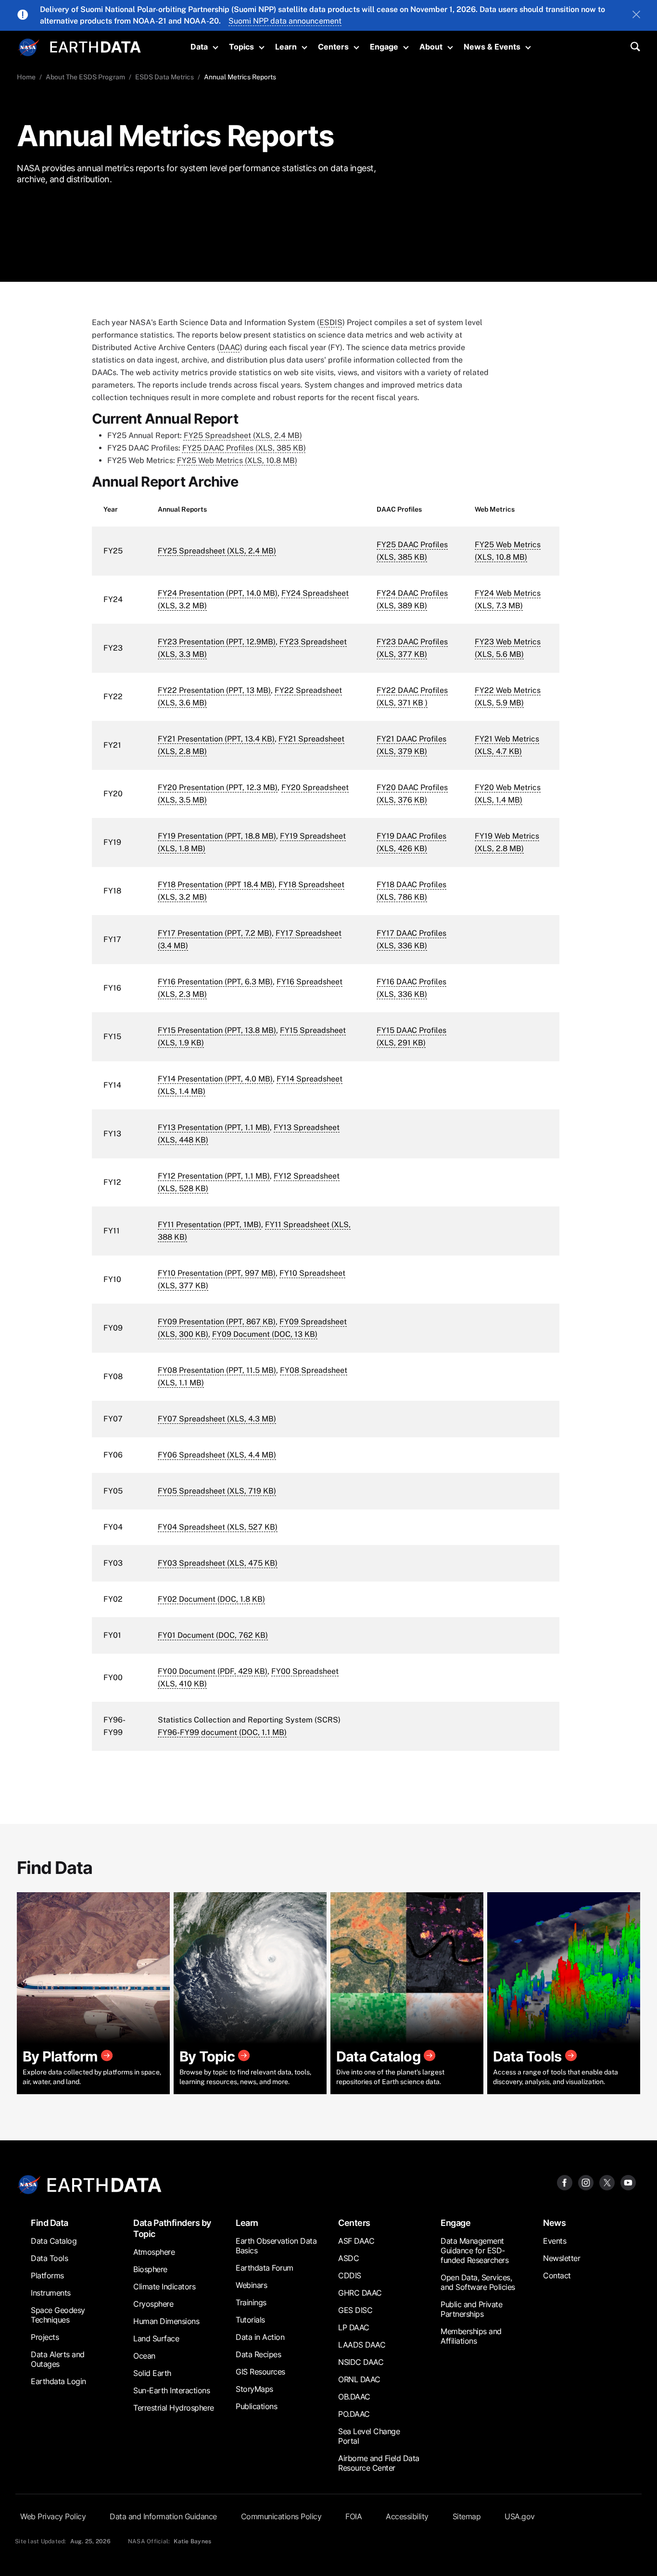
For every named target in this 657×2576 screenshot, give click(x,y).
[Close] (636, 15)
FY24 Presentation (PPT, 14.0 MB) (218, 593)
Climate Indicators (164, 2287)
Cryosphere (153, 2304)
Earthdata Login (58, 2381)
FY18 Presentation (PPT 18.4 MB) (216, 885)
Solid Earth (152, 2373)
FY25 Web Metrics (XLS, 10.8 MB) (237, 460)
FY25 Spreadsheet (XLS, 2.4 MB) (243, 435)
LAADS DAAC (362, 2345)
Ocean (144, 2356)
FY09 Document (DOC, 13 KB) (265, 1334)
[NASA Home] (29, 48)
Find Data (50, 2223)
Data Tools (49, 2258)
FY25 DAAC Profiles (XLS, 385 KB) (244, 448)
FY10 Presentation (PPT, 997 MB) (217, 1273)
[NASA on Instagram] (586, 2182)
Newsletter (562, 2258)
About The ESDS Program (85, 77)
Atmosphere (154, 2252)
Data (199, 47)
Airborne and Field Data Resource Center (379, 2463)
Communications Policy (281, 2516)
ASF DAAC (356, 2241)
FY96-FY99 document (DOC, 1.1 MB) (222, 1732)
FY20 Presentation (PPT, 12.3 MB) (218, 787)
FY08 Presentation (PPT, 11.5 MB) (217, 1370)
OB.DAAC (354, 2397)
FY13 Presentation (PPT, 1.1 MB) (214, 1127)
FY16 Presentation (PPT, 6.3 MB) (215, 982)
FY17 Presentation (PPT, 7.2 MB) (215, 933)
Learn (286, 47)
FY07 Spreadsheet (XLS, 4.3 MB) (217, 1419)
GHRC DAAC (360, 2293)
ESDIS (331, 322)
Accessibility (407, 2516)
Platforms (47, 2275)
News (554, 2223)
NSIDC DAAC (361, 2362)
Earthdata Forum (265, 2268)
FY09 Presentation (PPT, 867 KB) (217, 1322)
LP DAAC (354, 2327)
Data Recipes (258, 2354)
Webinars (251, 2285)
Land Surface (156, 2338)
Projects (45, 2337)
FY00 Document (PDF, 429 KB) (213, 1671)
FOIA (354, 2516)
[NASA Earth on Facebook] (565, 2182)
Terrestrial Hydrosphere (174, 2408)
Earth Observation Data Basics (276, 2246)
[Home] (95, 46)
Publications (256, 2406)
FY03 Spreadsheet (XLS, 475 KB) (218, 1563)
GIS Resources (260, 2372)
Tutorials (250, 2320)
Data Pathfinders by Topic (172, 2228)
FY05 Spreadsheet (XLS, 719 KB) (217, 1491)
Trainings (251, 2302)
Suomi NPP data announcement (285, 21)
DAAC (230, 347)
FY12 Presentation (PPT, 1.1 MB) (214, 1176)
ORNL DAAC (359, 2379)
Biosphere (150, 2269)
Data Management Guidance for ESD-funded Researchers (474, 2250)
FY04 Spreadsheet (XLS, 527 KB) (218, 1527)
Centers (333, 47)
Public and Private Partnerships (471, 2309)
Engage (384, 47)
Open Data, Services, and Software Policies (478, 2282)
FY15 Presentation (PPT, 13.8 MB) (217, 1030)
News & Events (492, 47)
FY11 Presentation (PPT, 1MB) (209, 1225)
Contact (557, 2275)
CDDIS (350, 2275)
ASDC (348, 2258)
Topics (241, 47)
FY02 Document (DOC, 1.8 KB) (211, 1599)
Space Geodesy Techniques (58, 2315)
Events (555, 2241)
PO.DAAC (354, 2414)
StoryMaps (254, 2389)
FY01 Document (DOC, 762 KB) (213, 1635)
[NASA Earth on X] (607, 2182)
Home (26, 77)
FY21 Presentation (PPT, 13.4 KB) (216, 739)
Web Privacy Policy (53, 2516)
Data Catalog (54, 2241)
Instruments (51, 2293)
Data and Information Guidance (163, 2516)
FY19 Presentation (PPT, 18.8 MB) (217, 836)
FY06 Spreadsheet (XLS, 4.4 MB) (217, 1455)
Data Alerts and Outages (58, 2359)
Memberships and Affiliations (471, 2336)
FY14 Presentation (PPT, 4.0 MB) (215, 1079)
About (431, 47)
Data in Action (260, 2337)
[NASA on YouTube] (628, 2182)
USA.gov (520, 2516)
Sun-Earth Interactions (171, 2390)
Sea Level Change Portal (369, 2436)
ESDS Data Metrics (164, 77)
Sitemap (467, 2516)
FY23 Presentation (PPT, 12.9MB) (217, 642)
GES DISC (355, 2310)
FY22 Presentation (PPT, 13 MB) (214, 690)
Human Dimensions (166, 2321)
